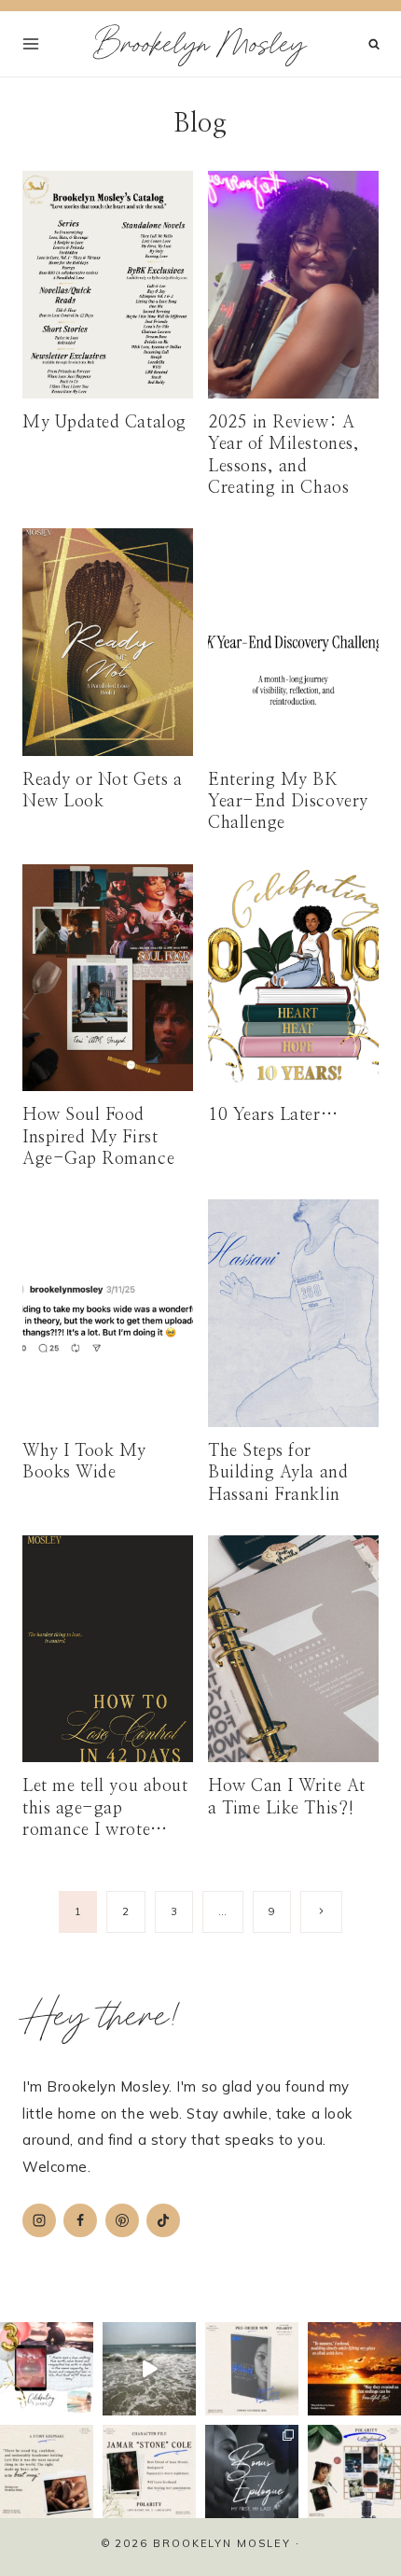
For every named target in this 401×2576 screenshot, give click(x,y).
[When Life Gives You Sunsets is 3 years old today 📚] (47, 2369)
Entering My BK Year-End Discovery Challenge (288, 802)
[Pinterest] (122, 2220)
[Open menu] (31, 43)
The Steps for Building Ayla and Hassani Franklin (278, 1473)
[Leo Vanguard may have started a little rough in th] (47, 2471)
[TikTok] (163, 2220)
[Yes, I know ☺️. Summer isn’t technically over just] (149, 2369)
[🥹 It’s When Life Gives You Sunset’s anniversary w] (354, 2369)
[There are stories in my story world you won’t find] (252, 2471)
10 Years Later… (273, 1115)
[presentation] (108, 284)
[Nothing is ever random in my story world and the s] (354, 2471)
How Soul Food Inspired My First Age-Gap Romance (98, 1137)
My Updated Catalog (104, 423)
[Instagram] (39, 2220)
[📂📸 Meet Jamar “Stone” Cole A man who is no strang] (149, 2471)
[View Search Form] (374, 44)
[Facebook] (80, 2220)
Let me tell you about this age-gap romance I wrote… (105, 1808)
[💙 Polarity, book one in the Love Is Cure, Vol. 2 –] (252, 2369)
